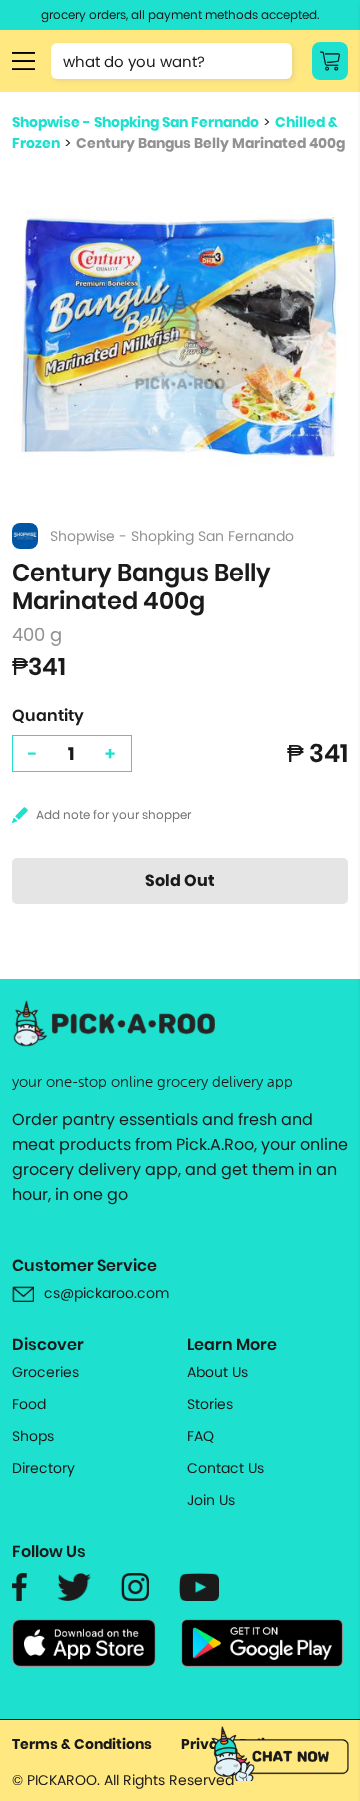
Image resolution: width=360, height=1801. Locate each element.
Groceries (45, 1372)
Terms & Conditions (82, 1744)
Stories (210, 1404)
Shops (33, 1436)
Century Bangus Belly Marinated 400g (210, 143)
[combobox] (171, 61)
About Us (217, 1372)
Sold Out (180, 880)
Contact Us (225, 1468)
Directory (43, 1468)
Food (29, 1404)
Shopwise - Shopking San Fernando (135, 122)
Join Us (211, 1500)
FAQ (200, 1436)
